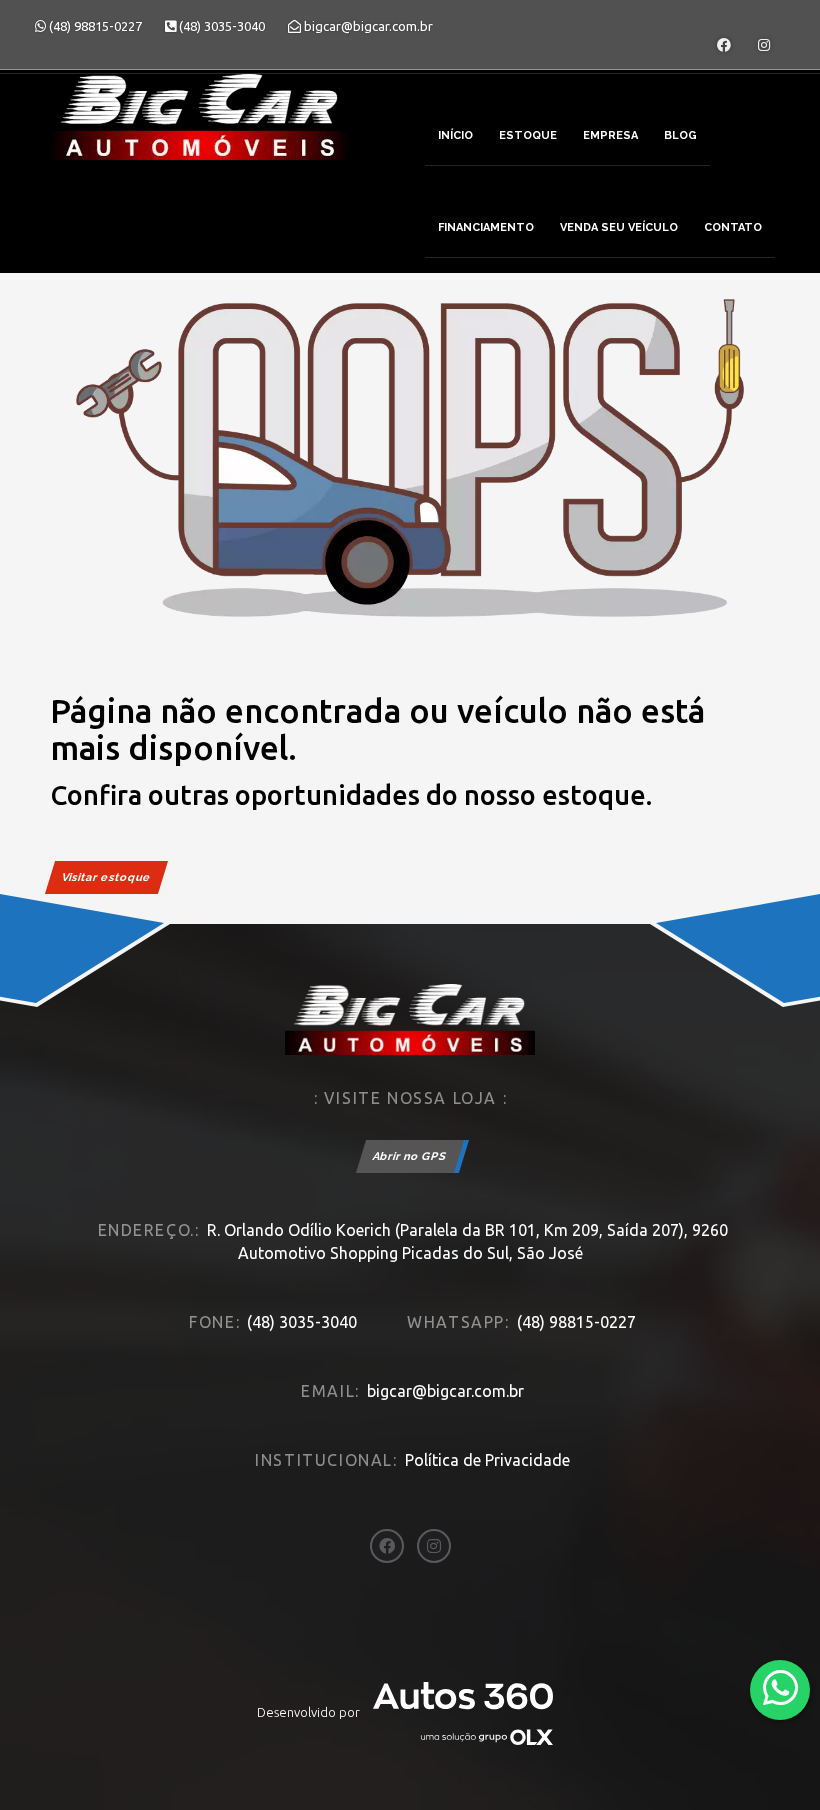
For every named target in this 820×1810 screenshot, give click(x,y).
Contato (733, 227)
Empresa (610, 135)
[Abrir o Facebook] (724, 45)
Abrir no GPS (410, 1156)
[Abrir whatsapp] (780, 1688)
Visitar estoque (106, 877)
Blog (680, 135)
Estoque (528, 135)
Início (455, 135)
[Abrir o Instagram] (764, 45)
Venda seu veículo (619, 227)
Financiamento (486, 227)
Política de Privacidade (487, 1460)
